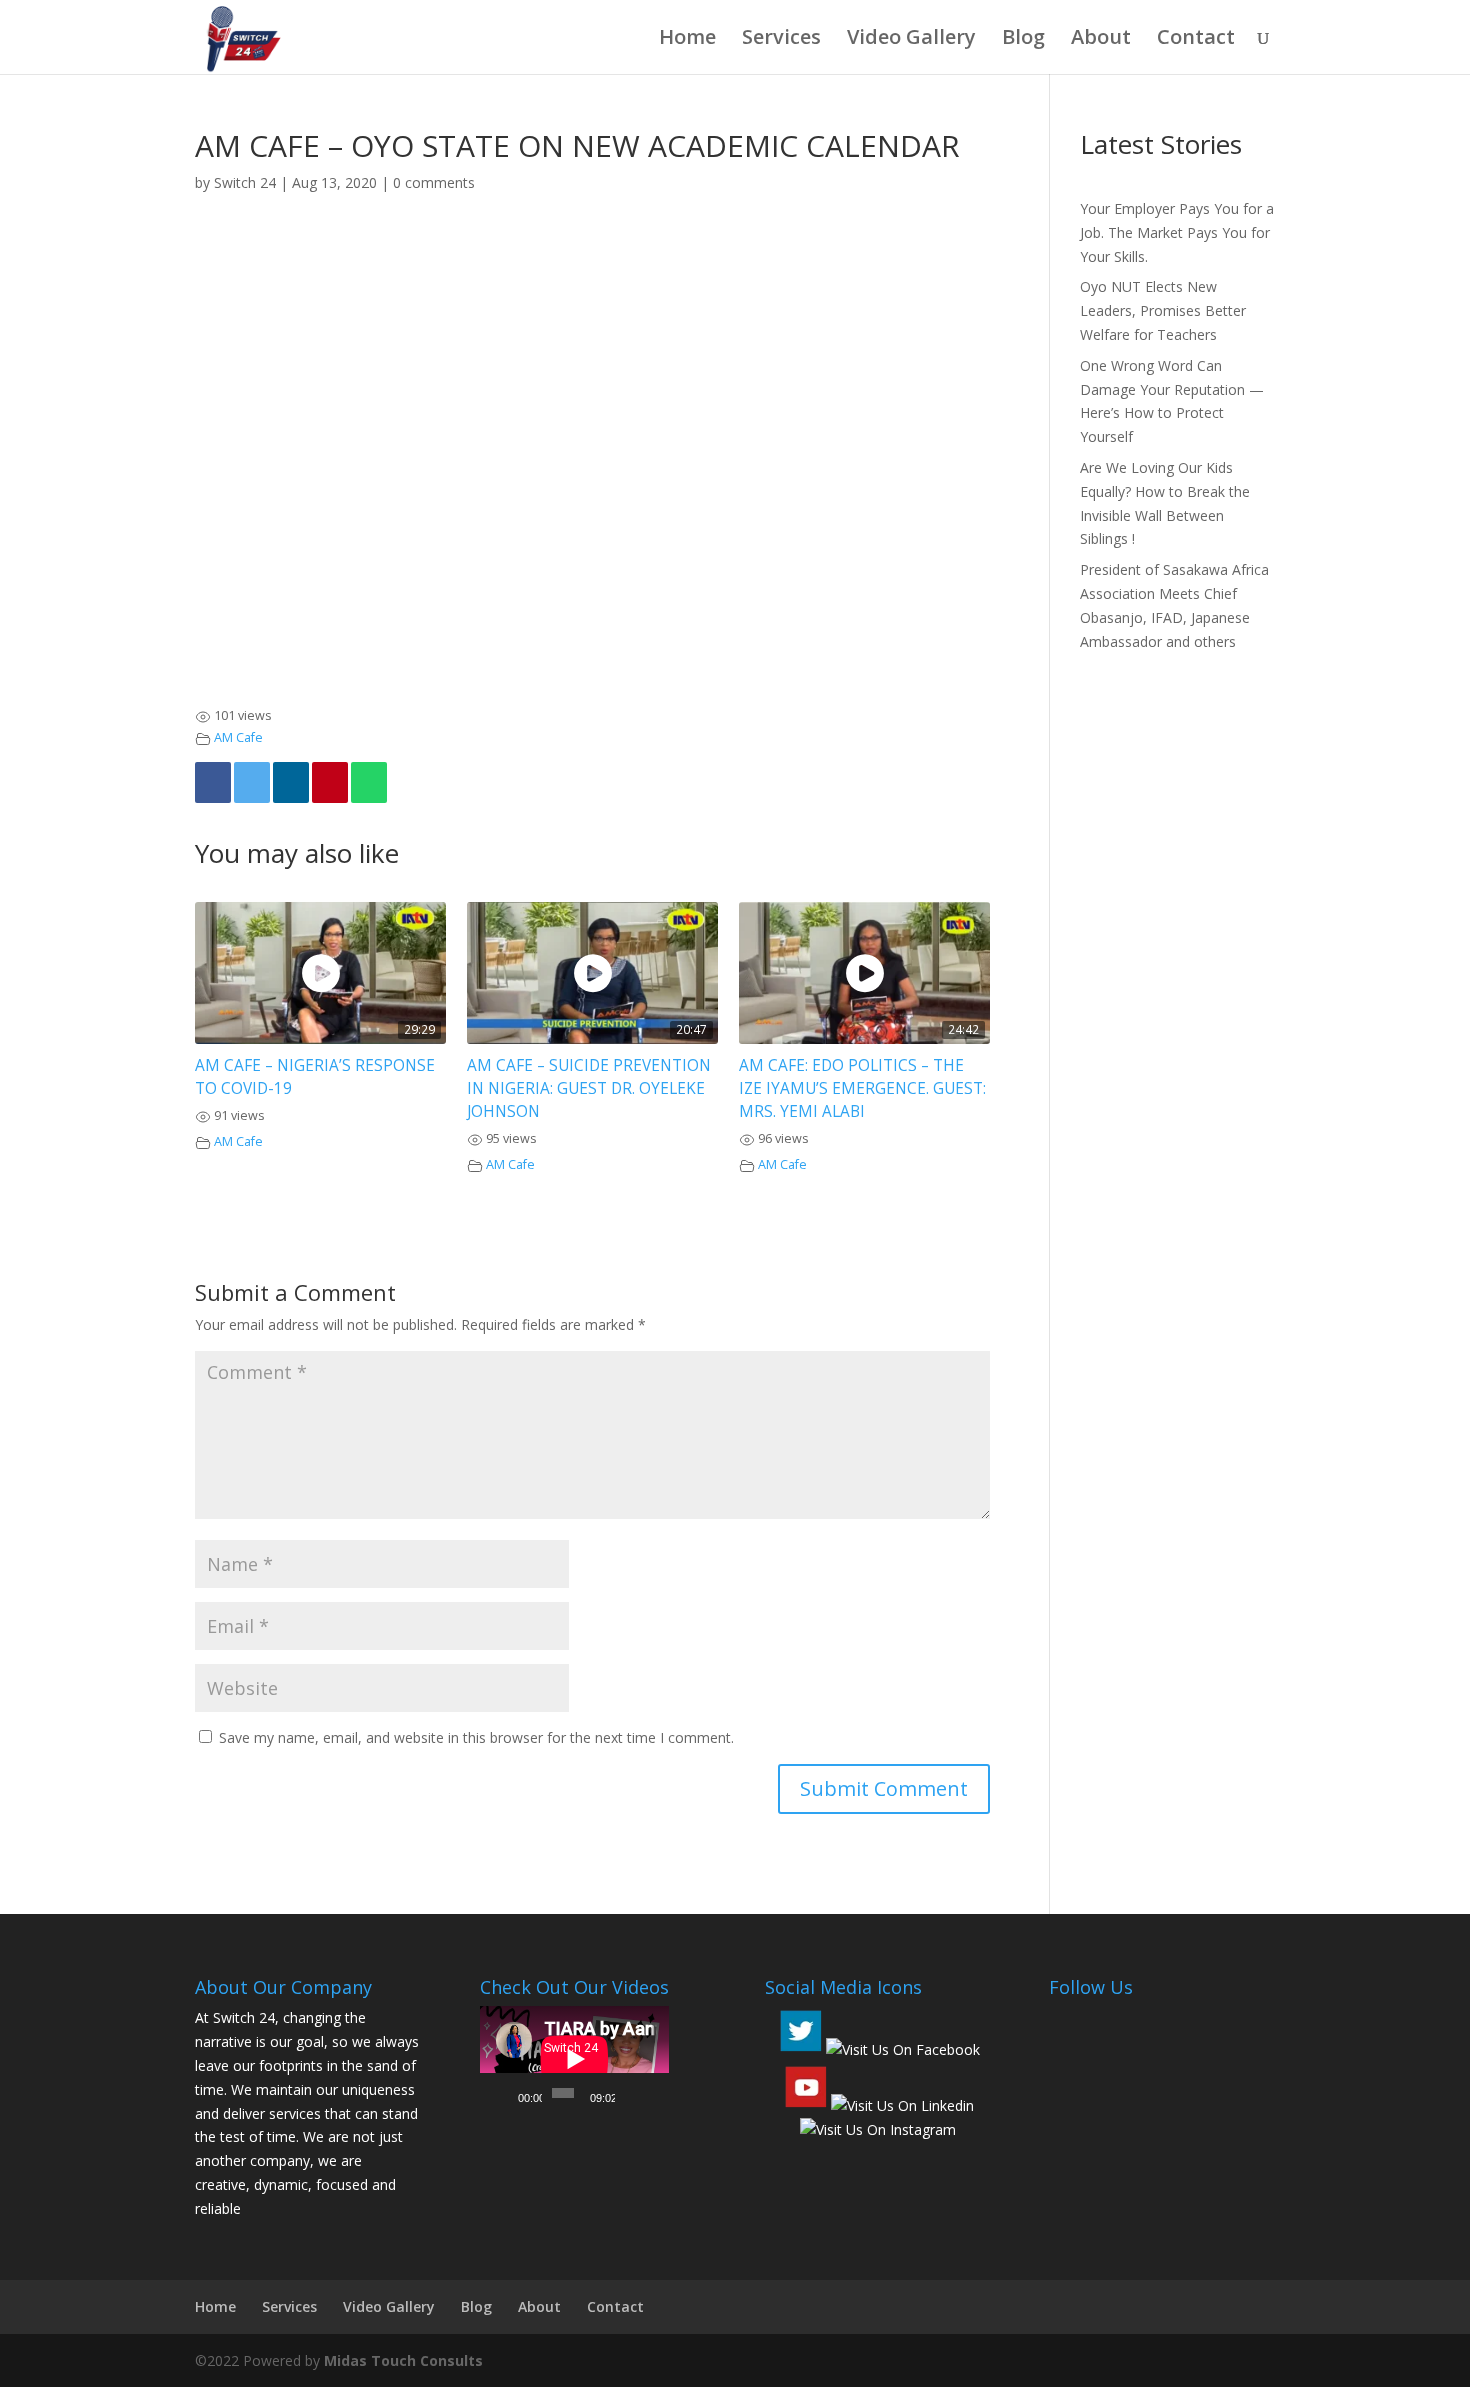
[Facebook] (213, 782)
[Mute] (631, 2093)
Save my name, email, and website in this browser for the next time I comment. (476, 1737)
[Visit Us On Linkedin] (902, 2105)
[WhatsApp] (369, 782)
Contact (1196, 40)
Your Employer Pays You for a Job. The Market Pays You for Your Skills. (1177, 232)
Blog (1023, 40)
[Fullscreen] (653, 2093)
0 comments (434, 182)
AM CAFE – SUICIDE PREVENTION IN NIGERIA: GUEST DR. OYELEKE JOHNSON (589, 1088)
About (1101, 40)
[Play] (506, 2093)
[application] (574, 2059)
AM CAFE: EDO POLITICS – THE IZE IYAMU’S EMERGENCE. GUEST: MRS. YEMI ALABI (862, 1088)
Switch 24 (245, 182)
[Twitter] (252, 782)
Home (687, 40)
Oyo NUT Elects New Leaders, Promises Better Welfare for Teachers (1163, 310)
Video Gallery (911, 40)
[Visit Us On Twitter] (800, 2049)
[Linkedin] (291, 782)
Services (781, 40)
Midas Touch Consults (403, 2360)
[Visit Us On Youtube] (805, 2105)
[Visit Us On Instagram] (877, 2129)
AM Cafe (238, 737)
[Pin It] (330, 782)
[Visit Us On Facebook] (902, 2049)
